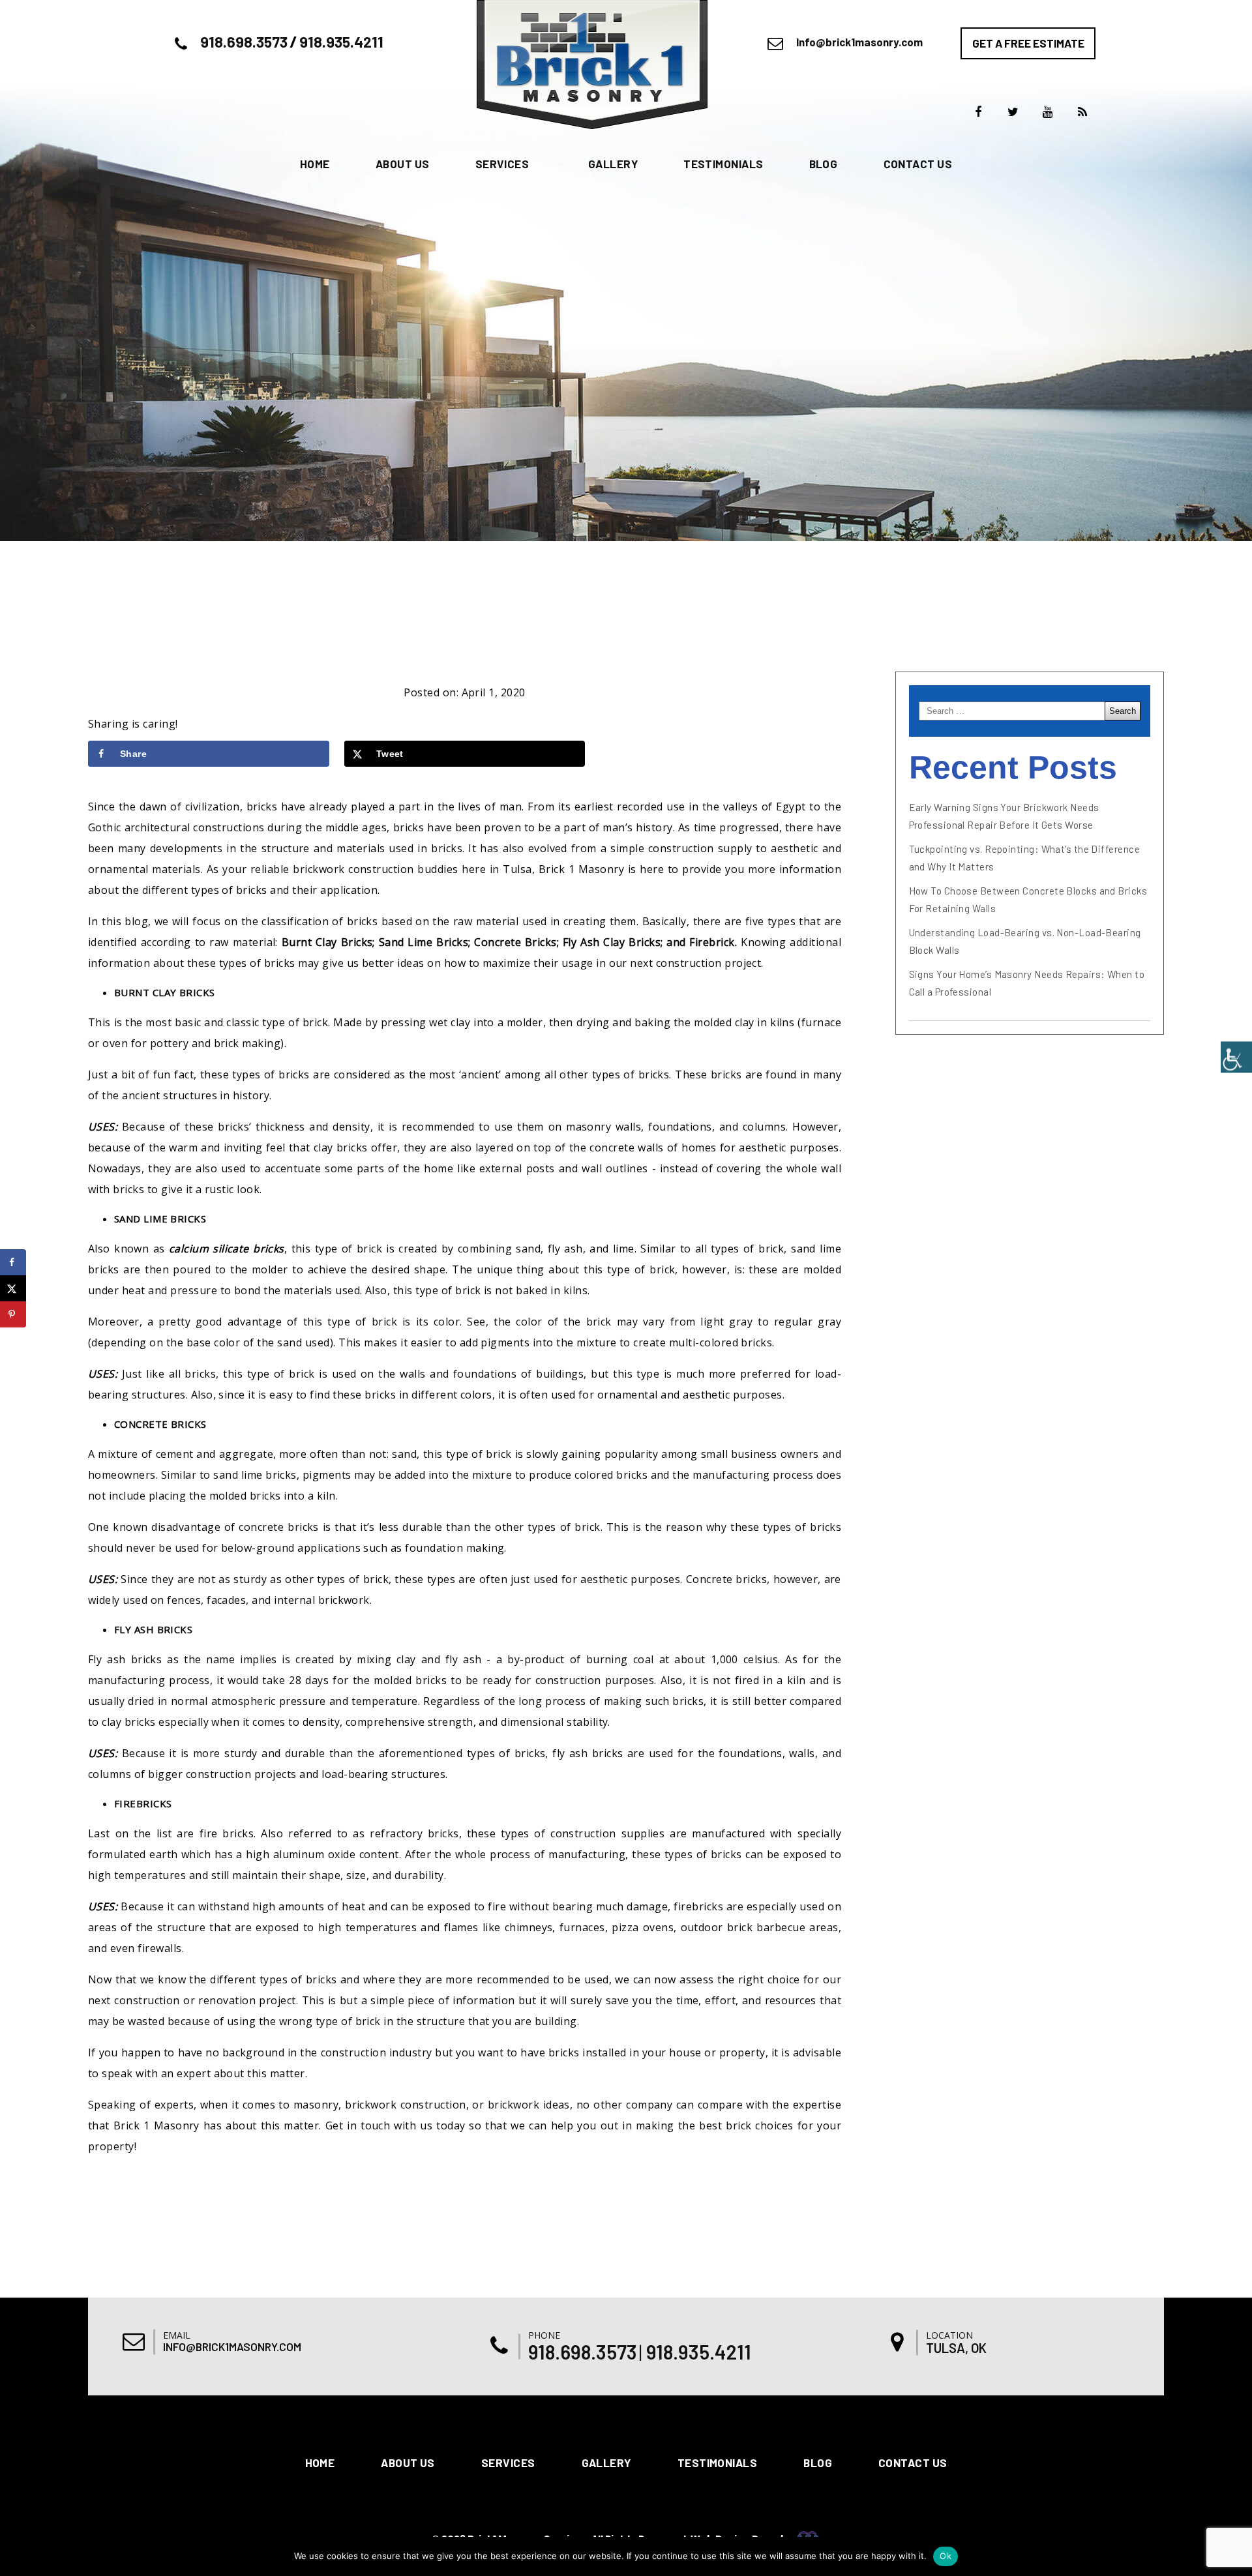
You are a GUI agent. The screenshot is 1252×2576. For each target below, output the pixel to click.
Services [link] (502, 164)
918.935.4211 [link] (341, 42)
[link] (1236, 1057)
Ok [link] (946, 2556)
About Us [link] (403, 164)
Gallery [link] (613, 164)
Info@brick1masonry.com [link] (859, 42)
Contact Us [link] (918, 164)
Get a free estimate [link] (1028, 43)
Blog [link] (824, 164)
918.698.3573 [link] (244, 42)
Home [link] (315, 164)
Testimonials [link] (723, 164)
